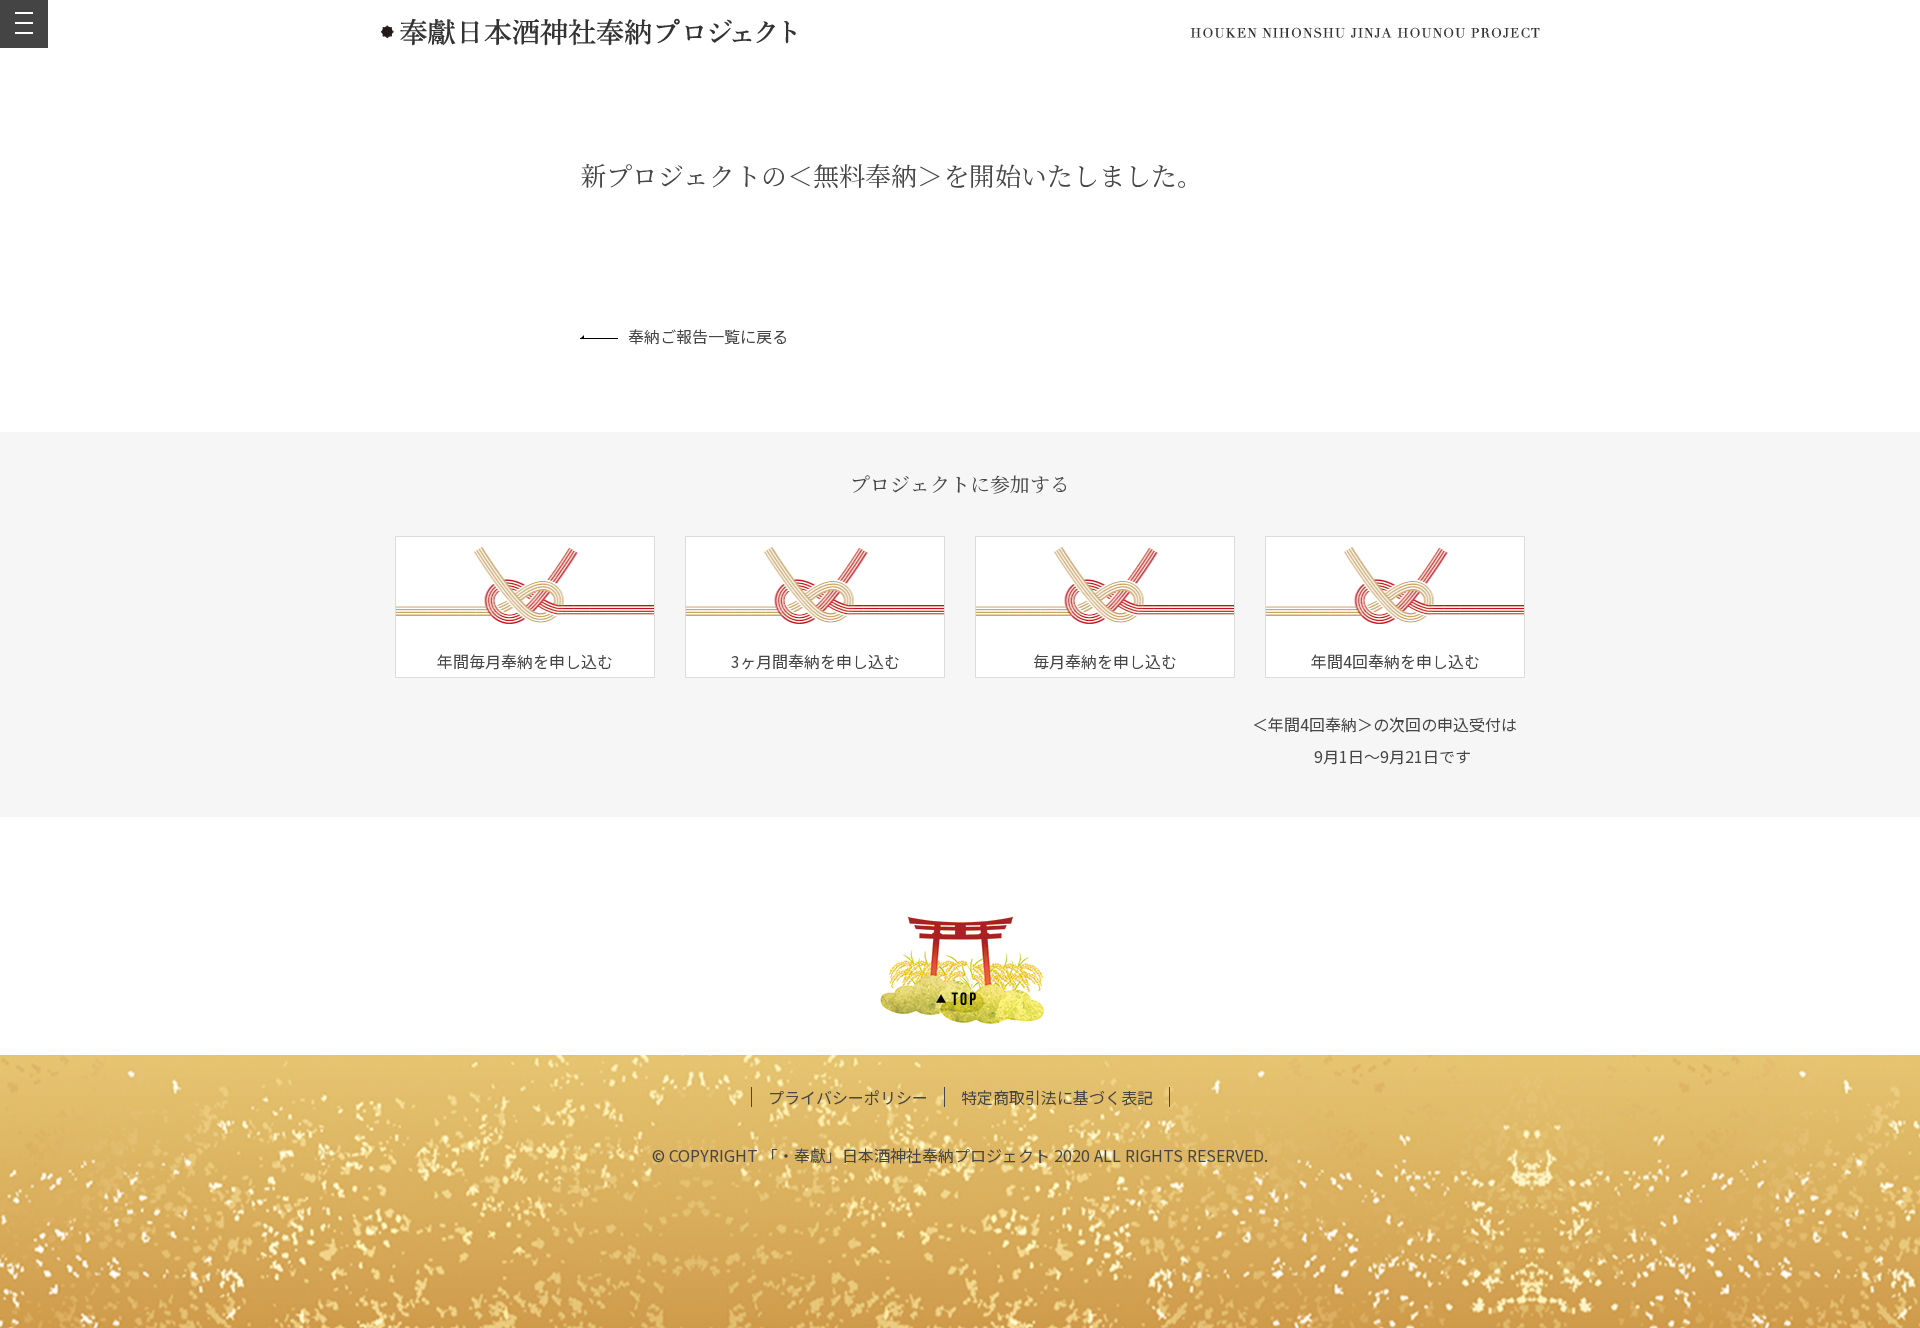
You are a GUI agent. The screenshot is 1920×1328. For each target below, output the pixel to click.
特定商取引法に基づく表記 (1057, 1097)
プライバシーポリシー (848, 1097)
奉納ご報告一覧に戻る (708, 336)
